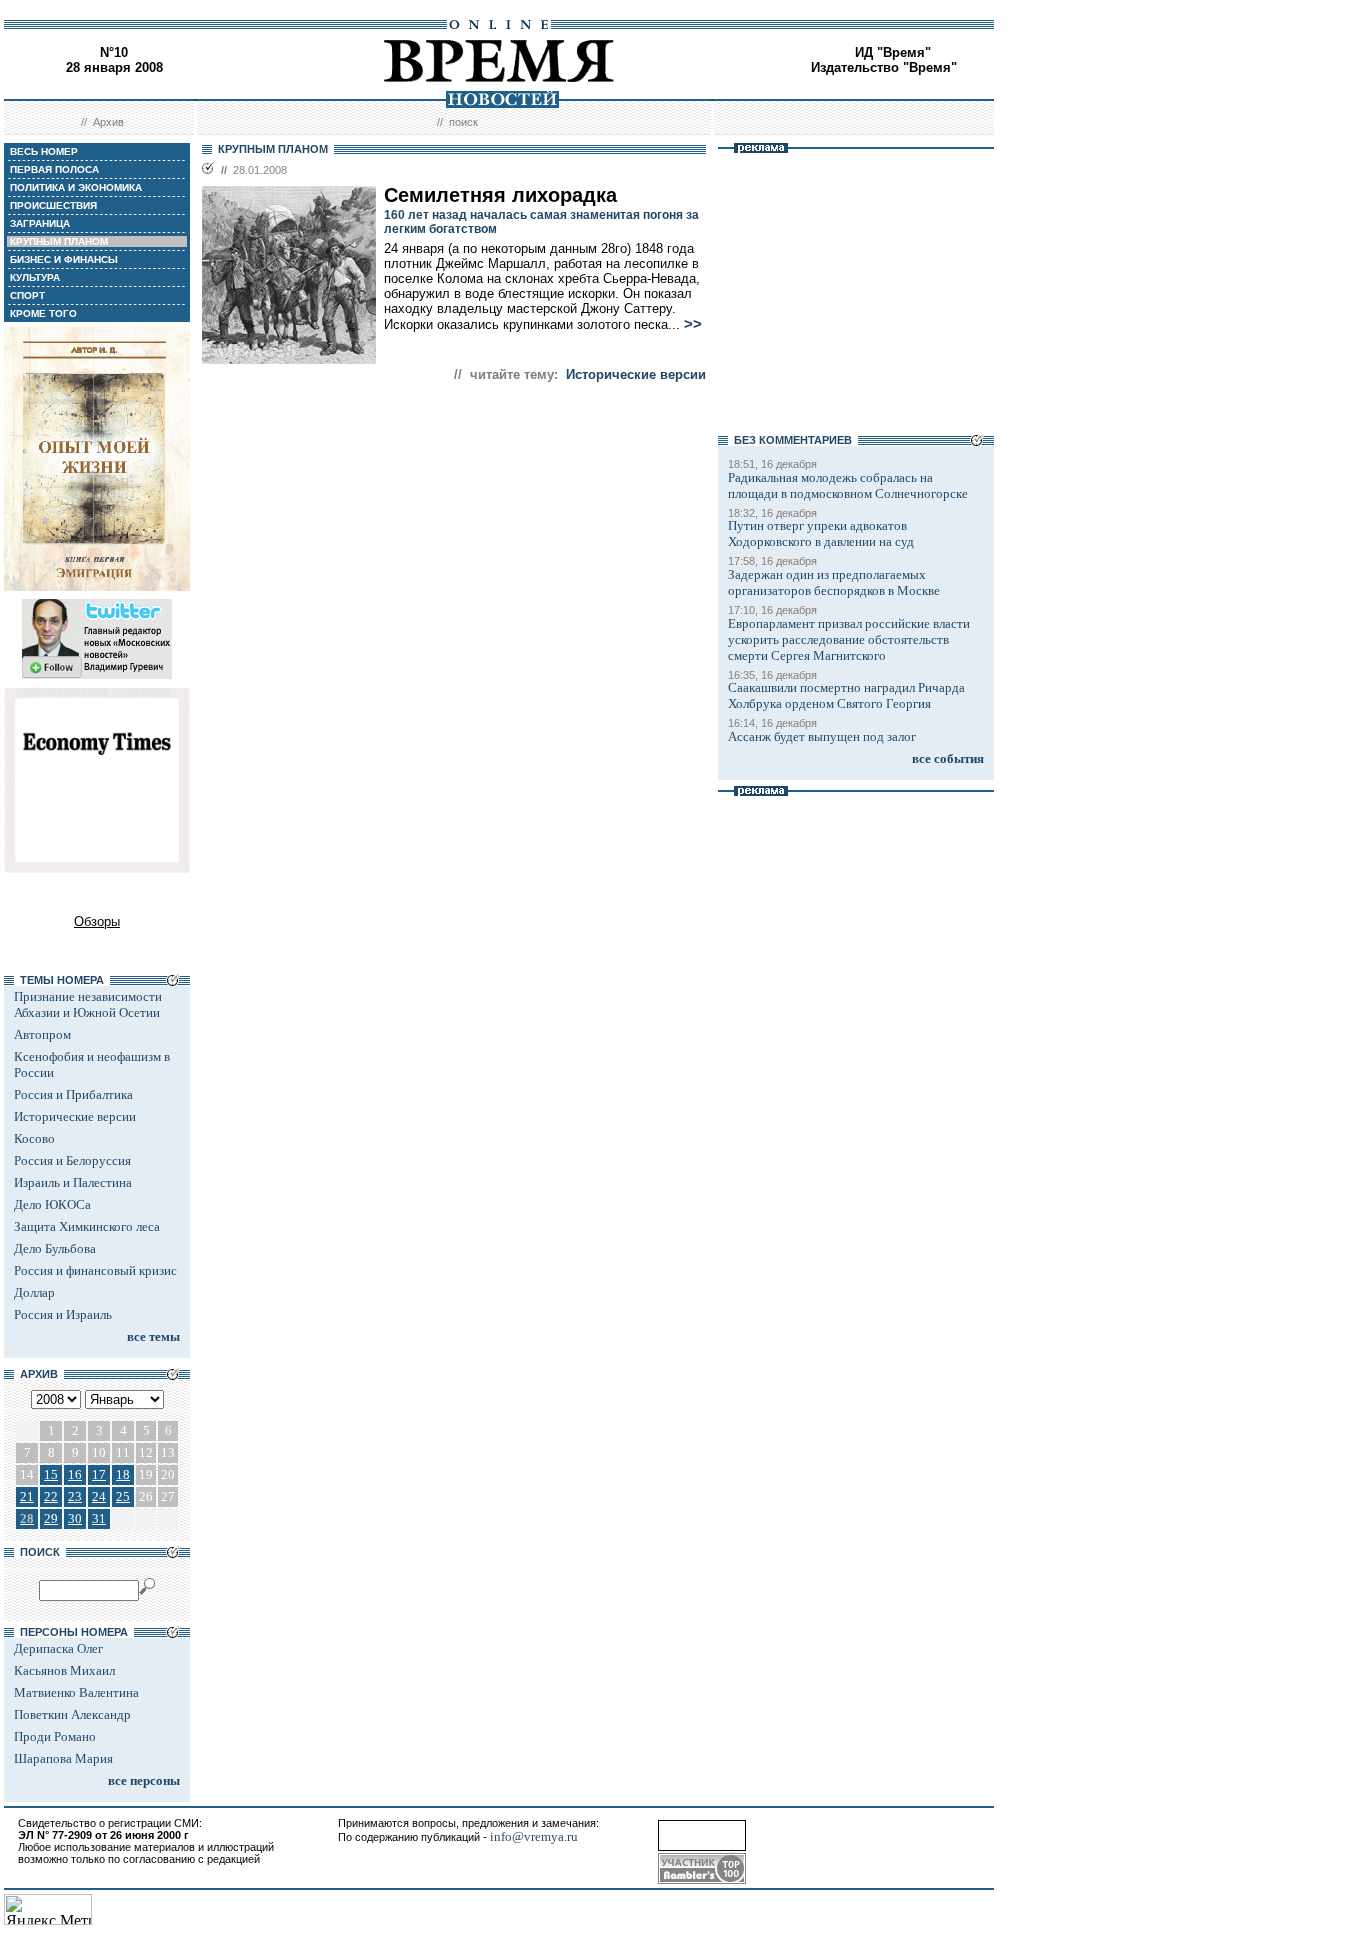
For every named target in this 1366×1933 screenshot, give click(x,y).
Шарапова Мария (63, 1758)
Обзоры (97, 921)
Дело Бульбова (55, 1248)
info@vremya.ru (534, 1836)
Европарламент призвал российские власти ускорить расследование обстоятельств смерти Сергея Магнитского (849, 639)
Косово (34, 1138)
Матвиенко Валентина (76, 1692)
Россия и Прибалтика (73, 1094)
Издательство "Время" (884, 67)
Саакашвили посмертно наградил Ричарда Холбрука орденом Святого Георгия (846, 695)
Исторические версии (75, 1116)
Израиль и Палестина (73, 1182)
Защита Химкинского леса (87, 1226)
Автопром (42, 1034)
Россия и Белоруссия (72, 1160)
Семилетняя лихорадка (500, 195)
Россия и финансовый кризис (95, 1270)
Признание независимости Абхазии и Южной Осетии (88, 1004)
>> (693, 324)
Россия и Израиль (63, 1314)
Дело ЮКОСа (52, 1204)
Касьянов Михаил (64, 1670)
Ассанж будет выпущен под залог (822, 736)
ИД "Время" (893, 52)
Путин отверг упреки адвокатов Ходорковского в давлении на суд (821, 533)
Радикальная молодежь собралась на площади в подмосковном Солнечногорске (848, 485)
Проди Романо (55, 1736)
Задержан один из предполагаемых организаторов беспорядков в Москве (834, 582)
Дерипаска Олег (58, 1648)
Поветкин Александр (72, 1714)
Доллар (34, 1292)
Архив (108, 122)
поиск (463, 122)
